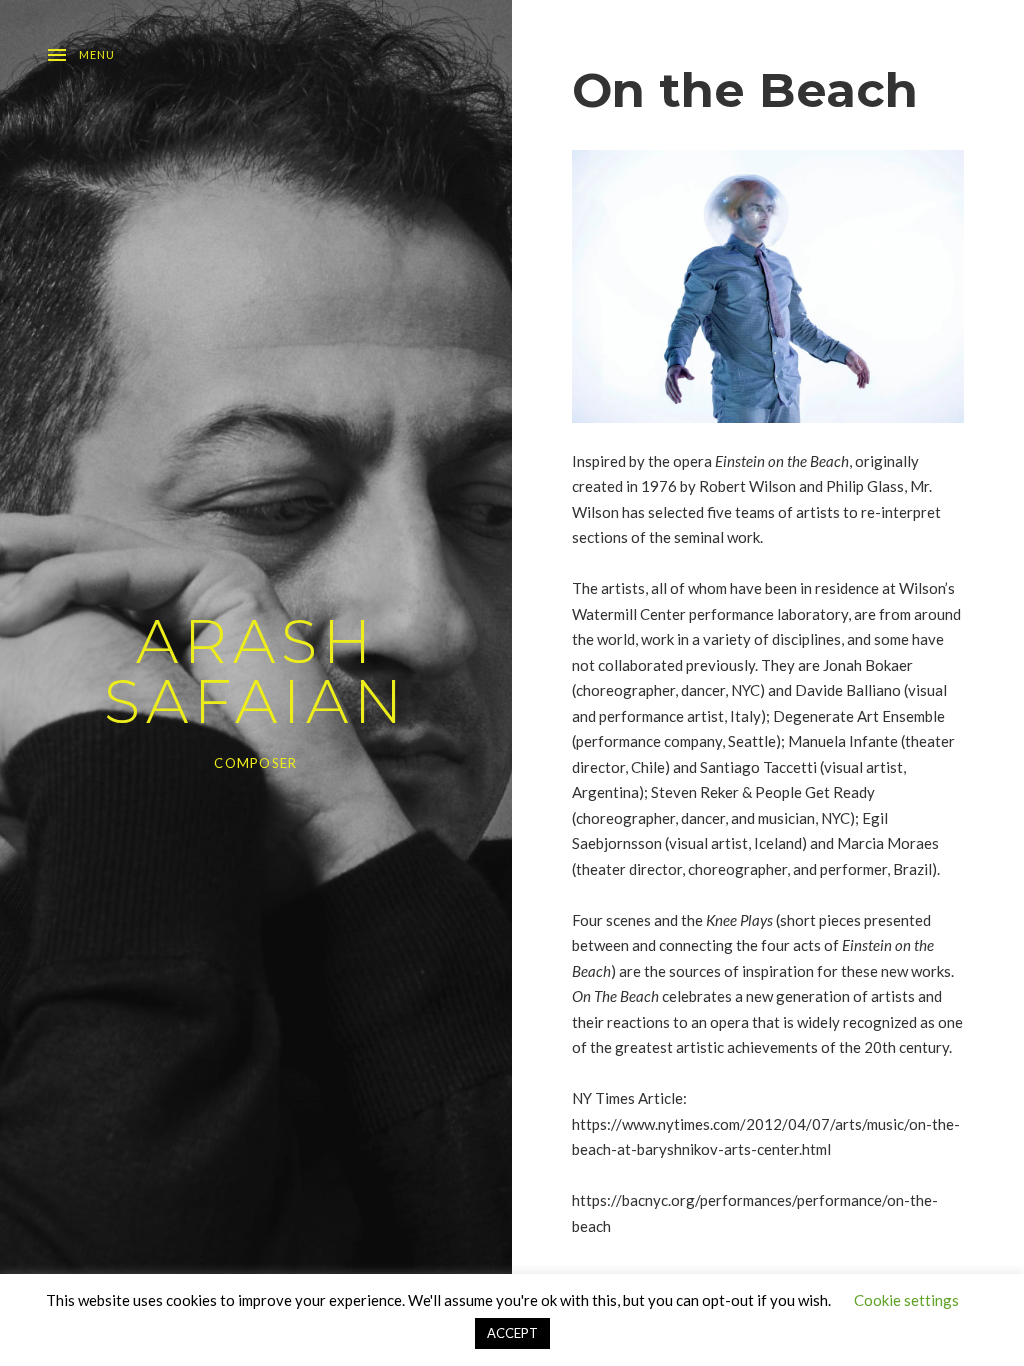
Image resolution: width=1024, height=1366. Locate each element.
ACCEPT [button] (512, 1333)
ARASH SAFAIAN (256, 671)
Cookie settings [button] (906, 1300)
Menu (97, 54)
